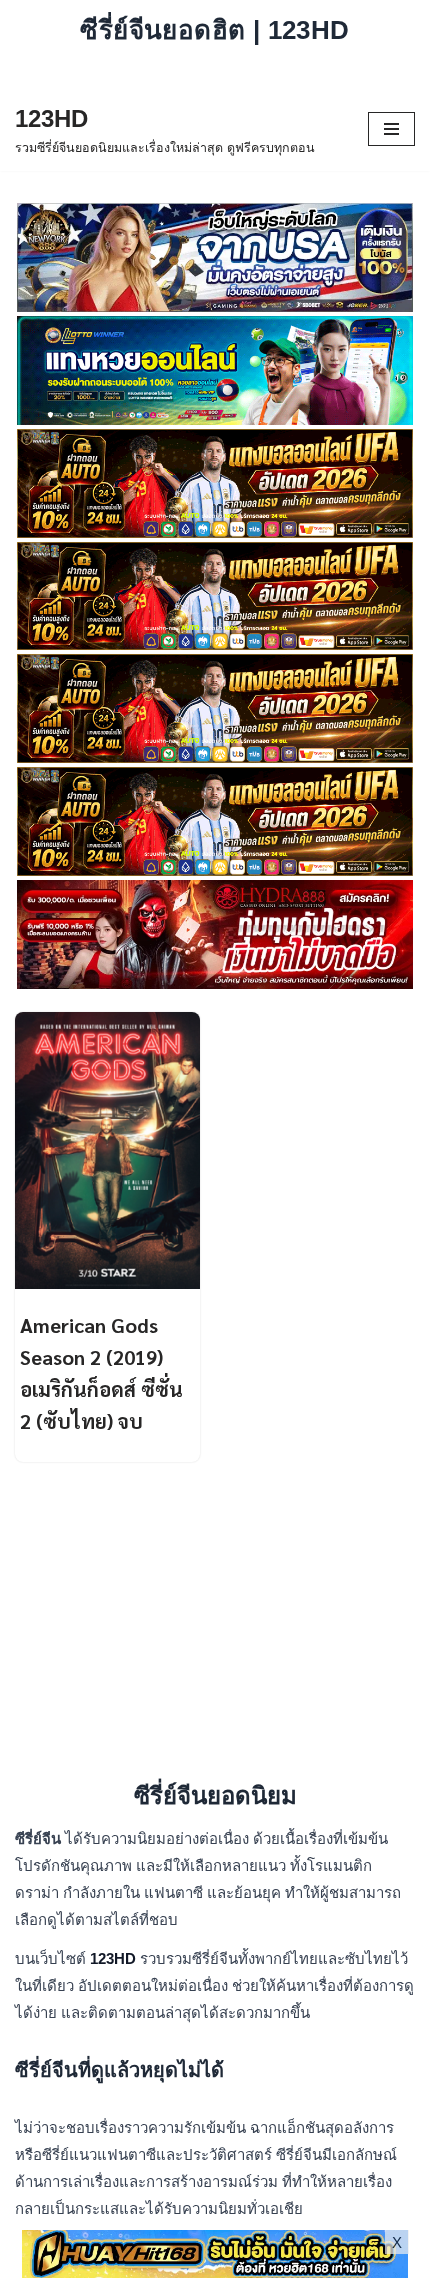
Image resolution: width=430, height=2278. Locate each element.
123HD (115, 1958)
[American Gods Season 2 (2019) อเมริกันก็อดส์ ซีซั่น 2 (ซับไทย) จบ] (107, 1151)
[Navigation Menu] (391, 129)
